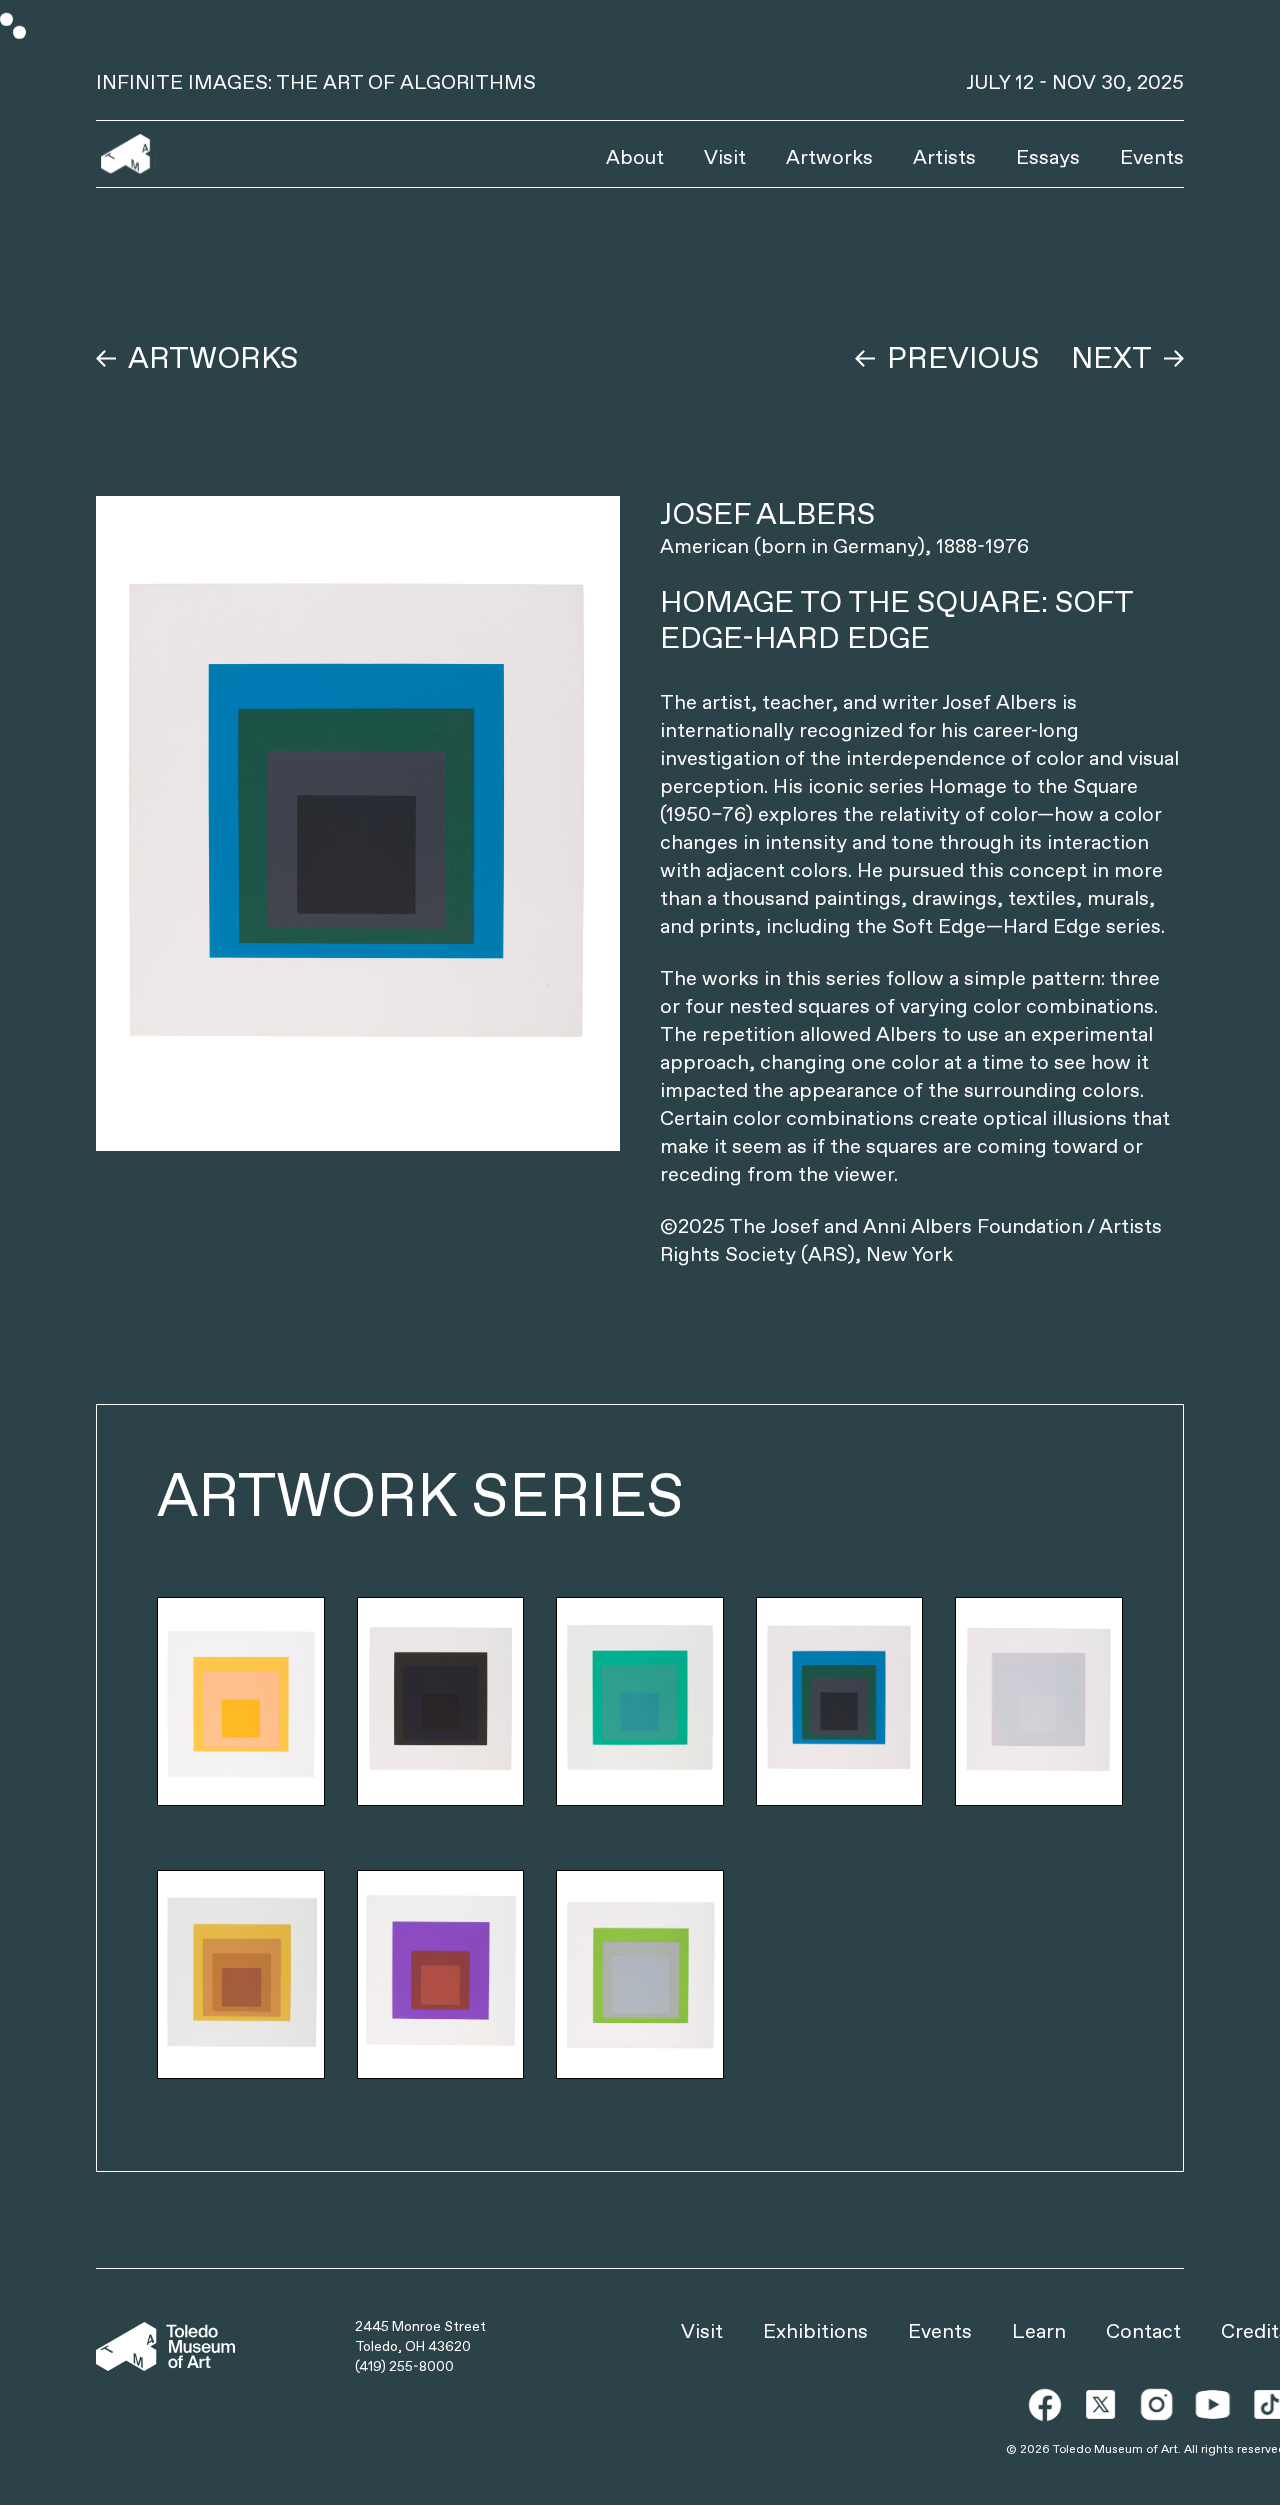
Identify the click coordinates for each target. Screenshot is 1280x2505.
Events (1152, 157)
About (635, 157)
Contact (1143, 2331)
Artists (944, 157)
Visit (725, 157)
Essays (1048, 157)
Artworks (829, 157)
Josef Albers (767, 513)
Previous (963, 358)
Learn (1039, 2331)
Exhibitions (815, 2331)
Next (1111, 358)
